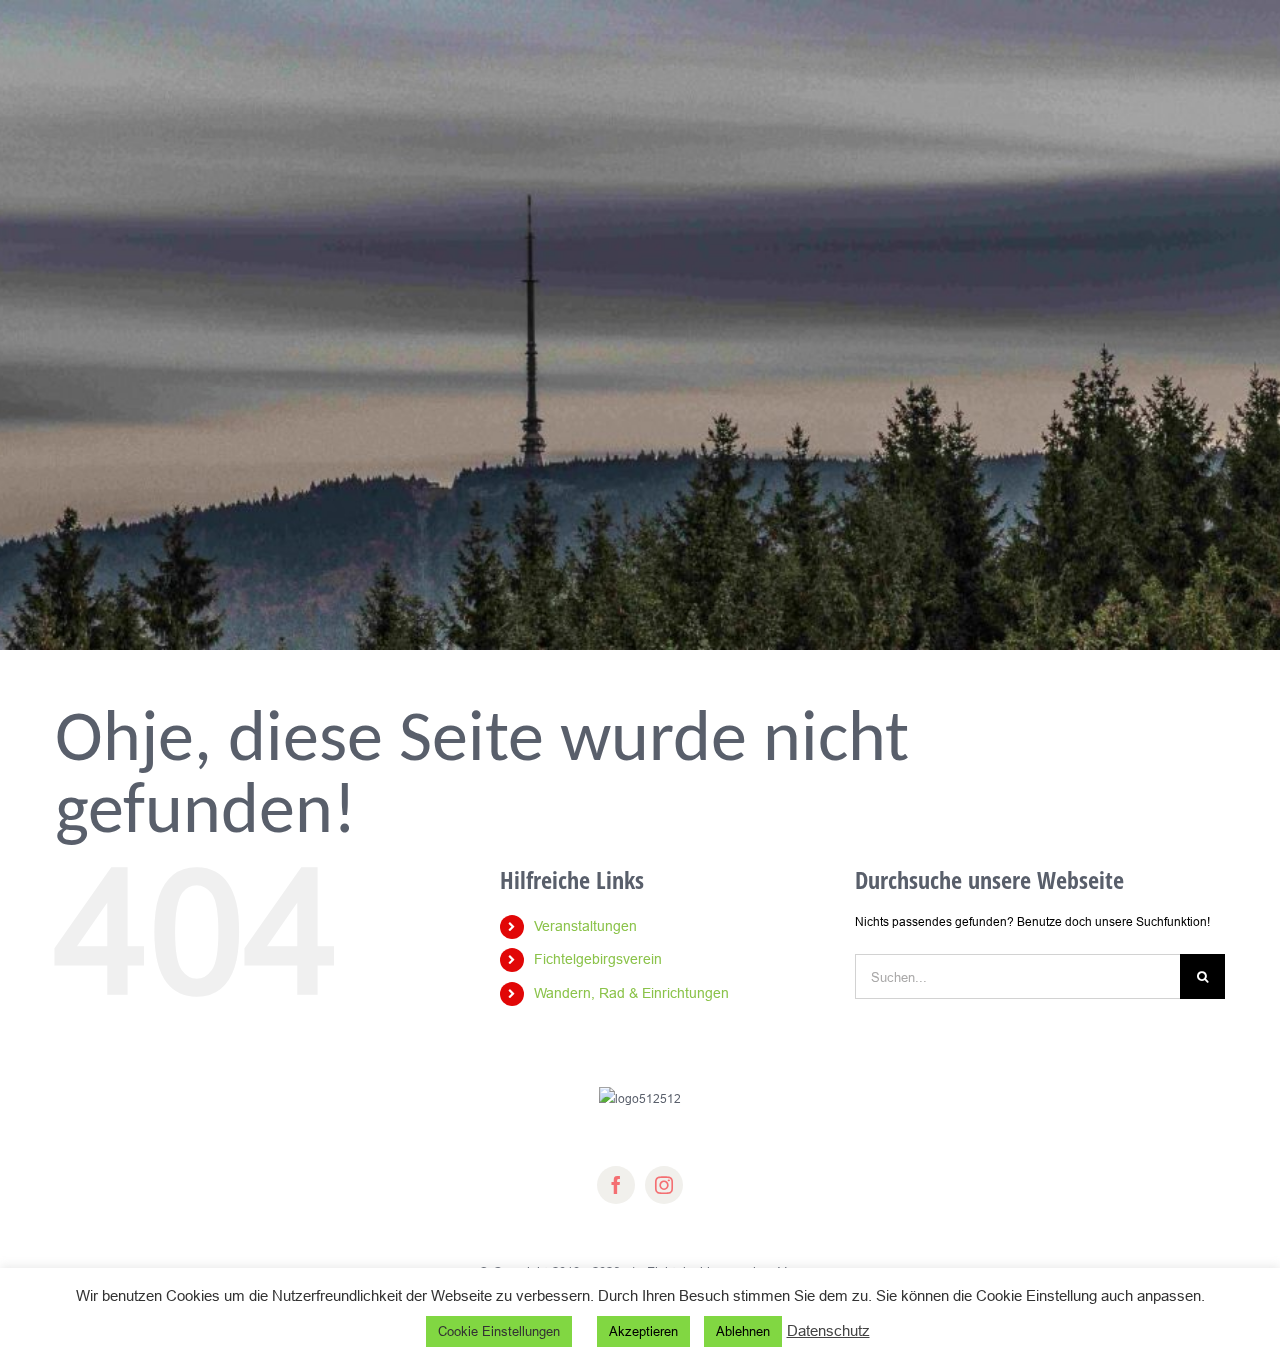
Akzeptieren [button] (643, 1331)
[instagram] (664, 1185)
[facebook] (616, 1185)
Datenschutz (828, 1330)
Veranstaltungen (585, 926)
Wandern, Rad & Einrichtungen (631, 993)
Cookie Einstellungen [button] (499, 1331)
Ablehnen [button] (743, 1331)
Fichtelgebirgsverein (598, 959)
